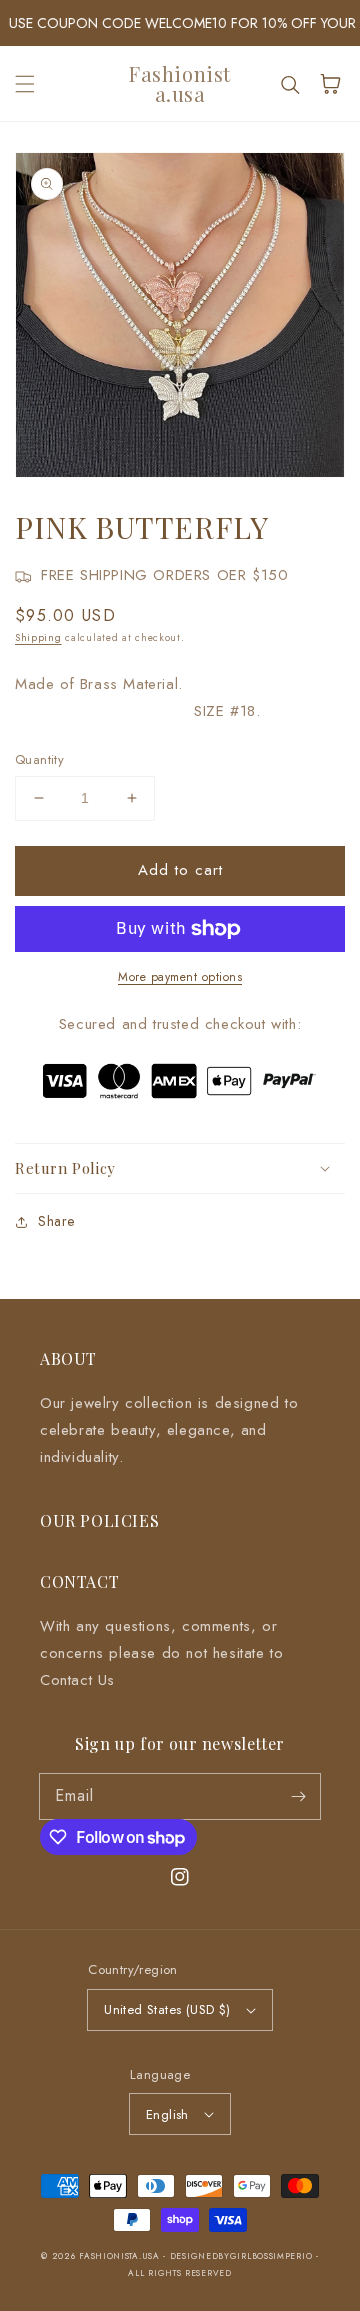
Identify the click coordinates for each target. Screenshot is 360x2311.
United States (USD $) (167, 2009)
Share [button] (56, 1221)
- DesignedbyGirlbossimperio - (240, 2256)
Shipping (38, 637)
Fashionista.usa (119, 2256)
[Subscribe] (298, 1796)
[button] (25, 84)
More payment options (180, 977)
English (167, 2114)
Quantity (39, 759)
